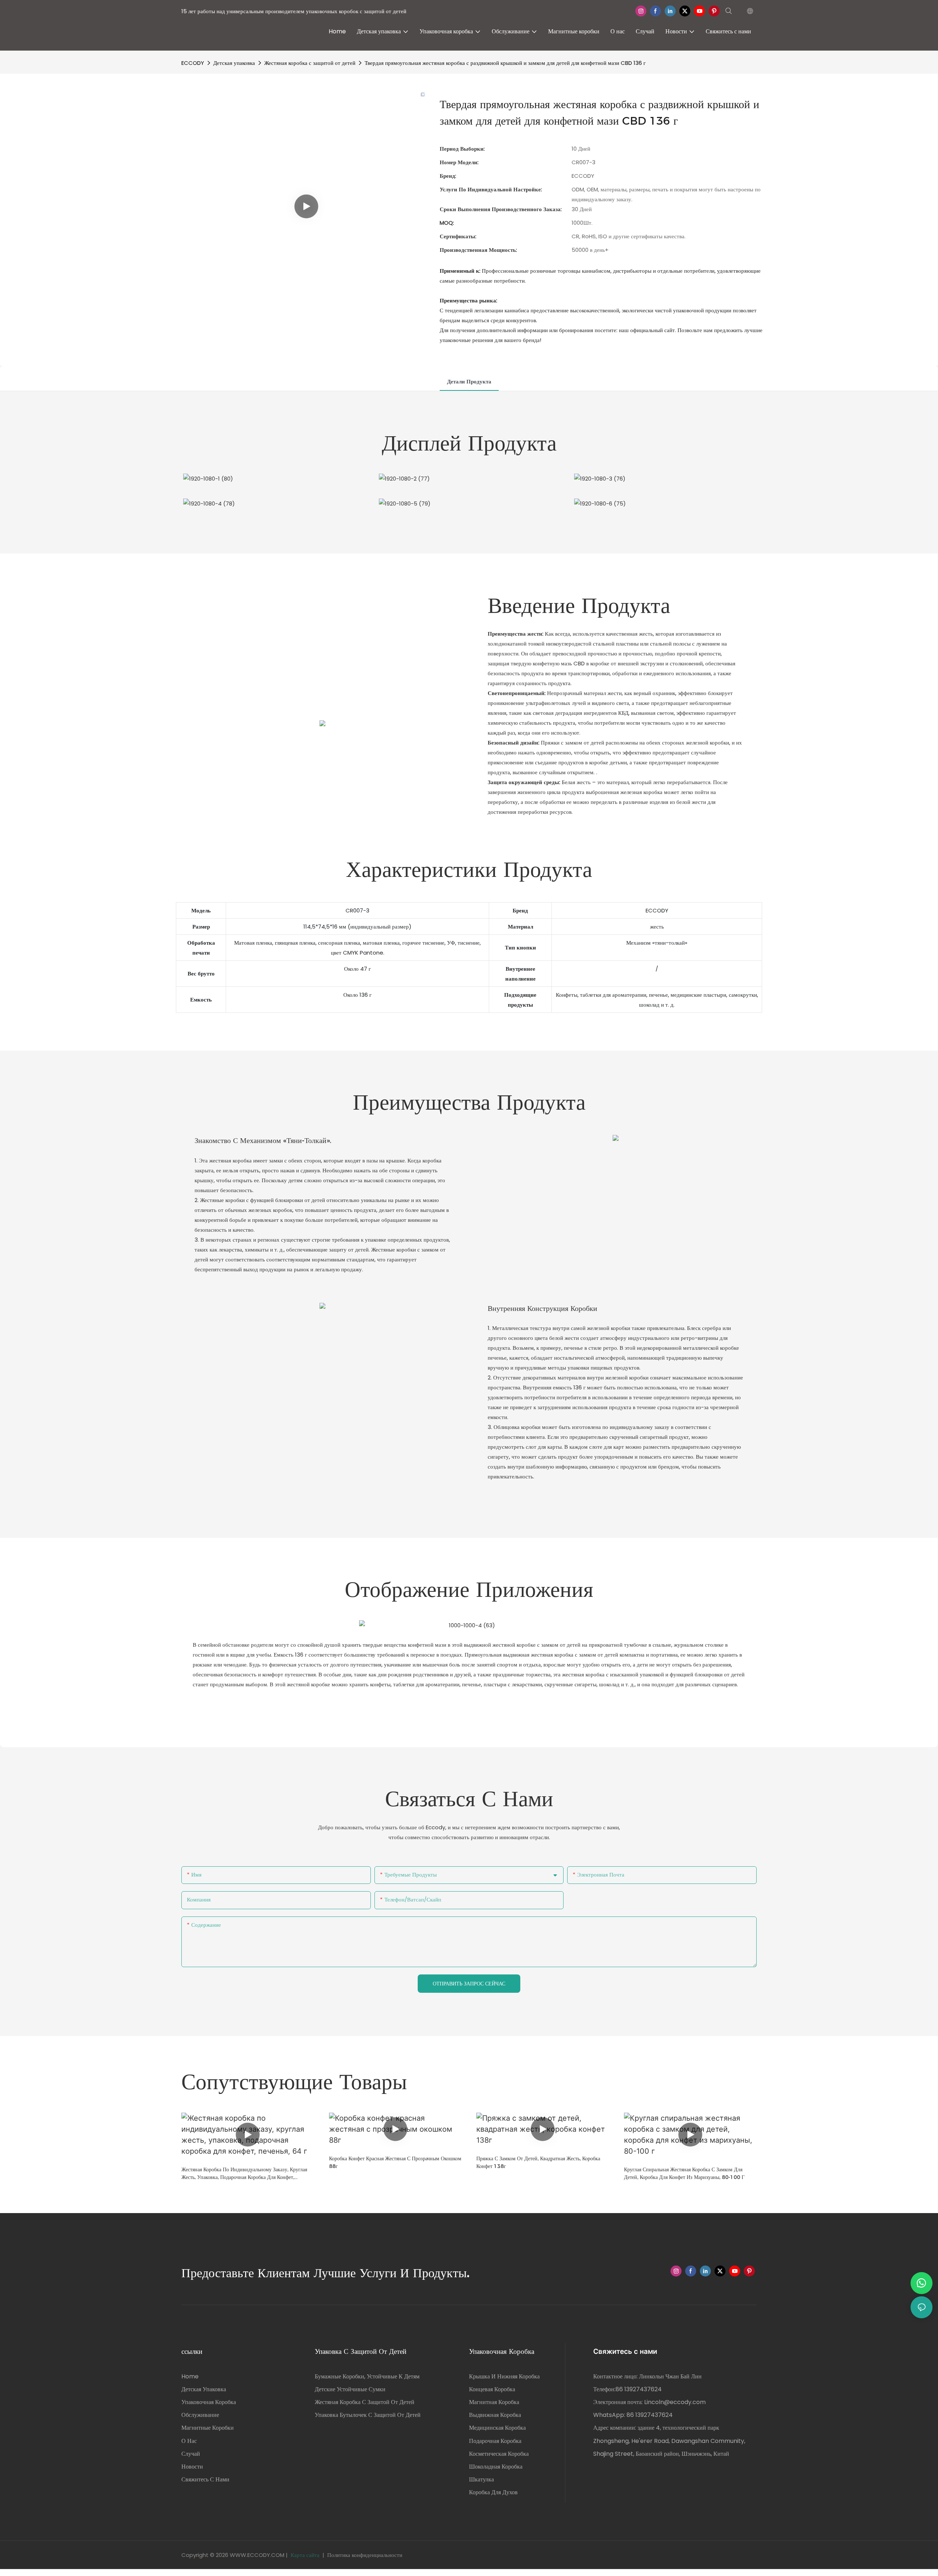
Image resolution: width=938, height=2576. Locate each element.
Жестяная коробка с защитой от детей (310, 63)
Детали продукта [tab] (469, 381)
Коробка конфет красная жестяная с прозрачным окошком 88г (395, 2162)
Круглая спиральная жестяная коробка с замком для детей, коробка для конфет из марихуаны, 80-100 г (684, 2173)
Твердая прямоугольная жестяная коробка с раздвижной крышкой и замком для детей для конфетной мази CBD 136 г (505, 63)
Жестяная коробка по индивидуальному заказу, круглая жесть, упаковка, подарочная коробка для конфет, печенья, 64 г (244, 2174)
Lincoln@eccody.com (675, 2402)
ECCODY (193, 63)
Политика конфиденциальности (365, 2555)
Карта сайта (305, 2555)
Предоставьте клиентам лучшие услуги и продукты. (326, 2273)
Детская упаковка (234, 63)
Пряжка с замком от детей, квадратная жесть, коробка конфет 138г (538, 2162)
